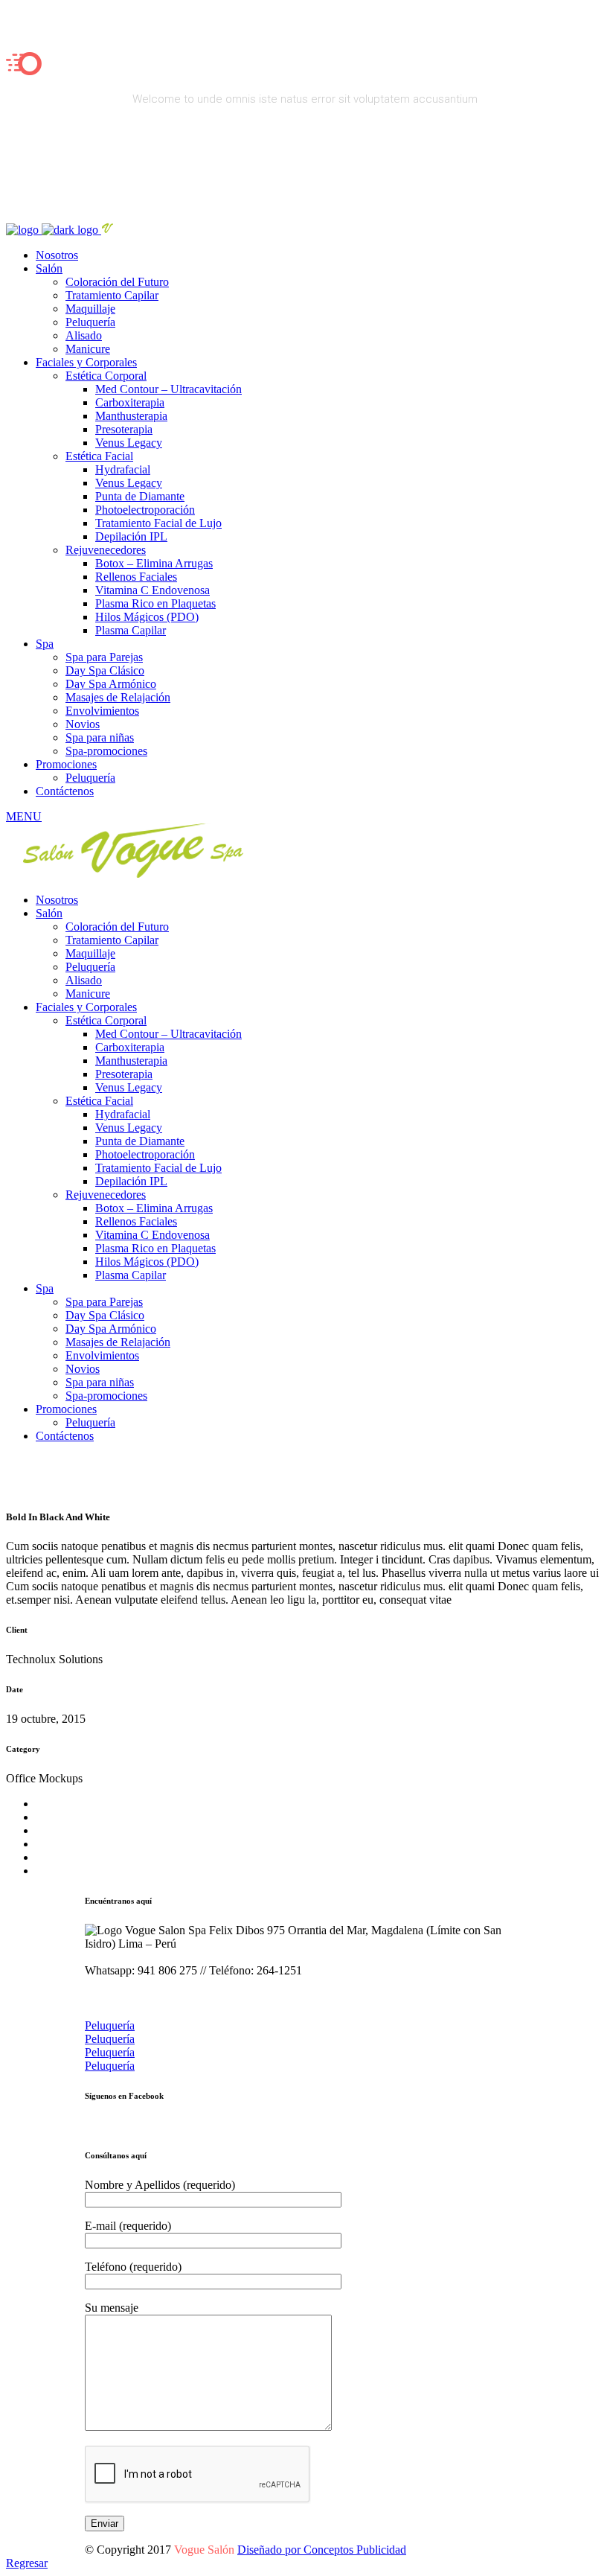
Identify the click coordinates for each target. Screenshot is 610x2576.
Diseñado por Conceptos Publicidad (322, 2550)
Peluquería (110, 2025)
